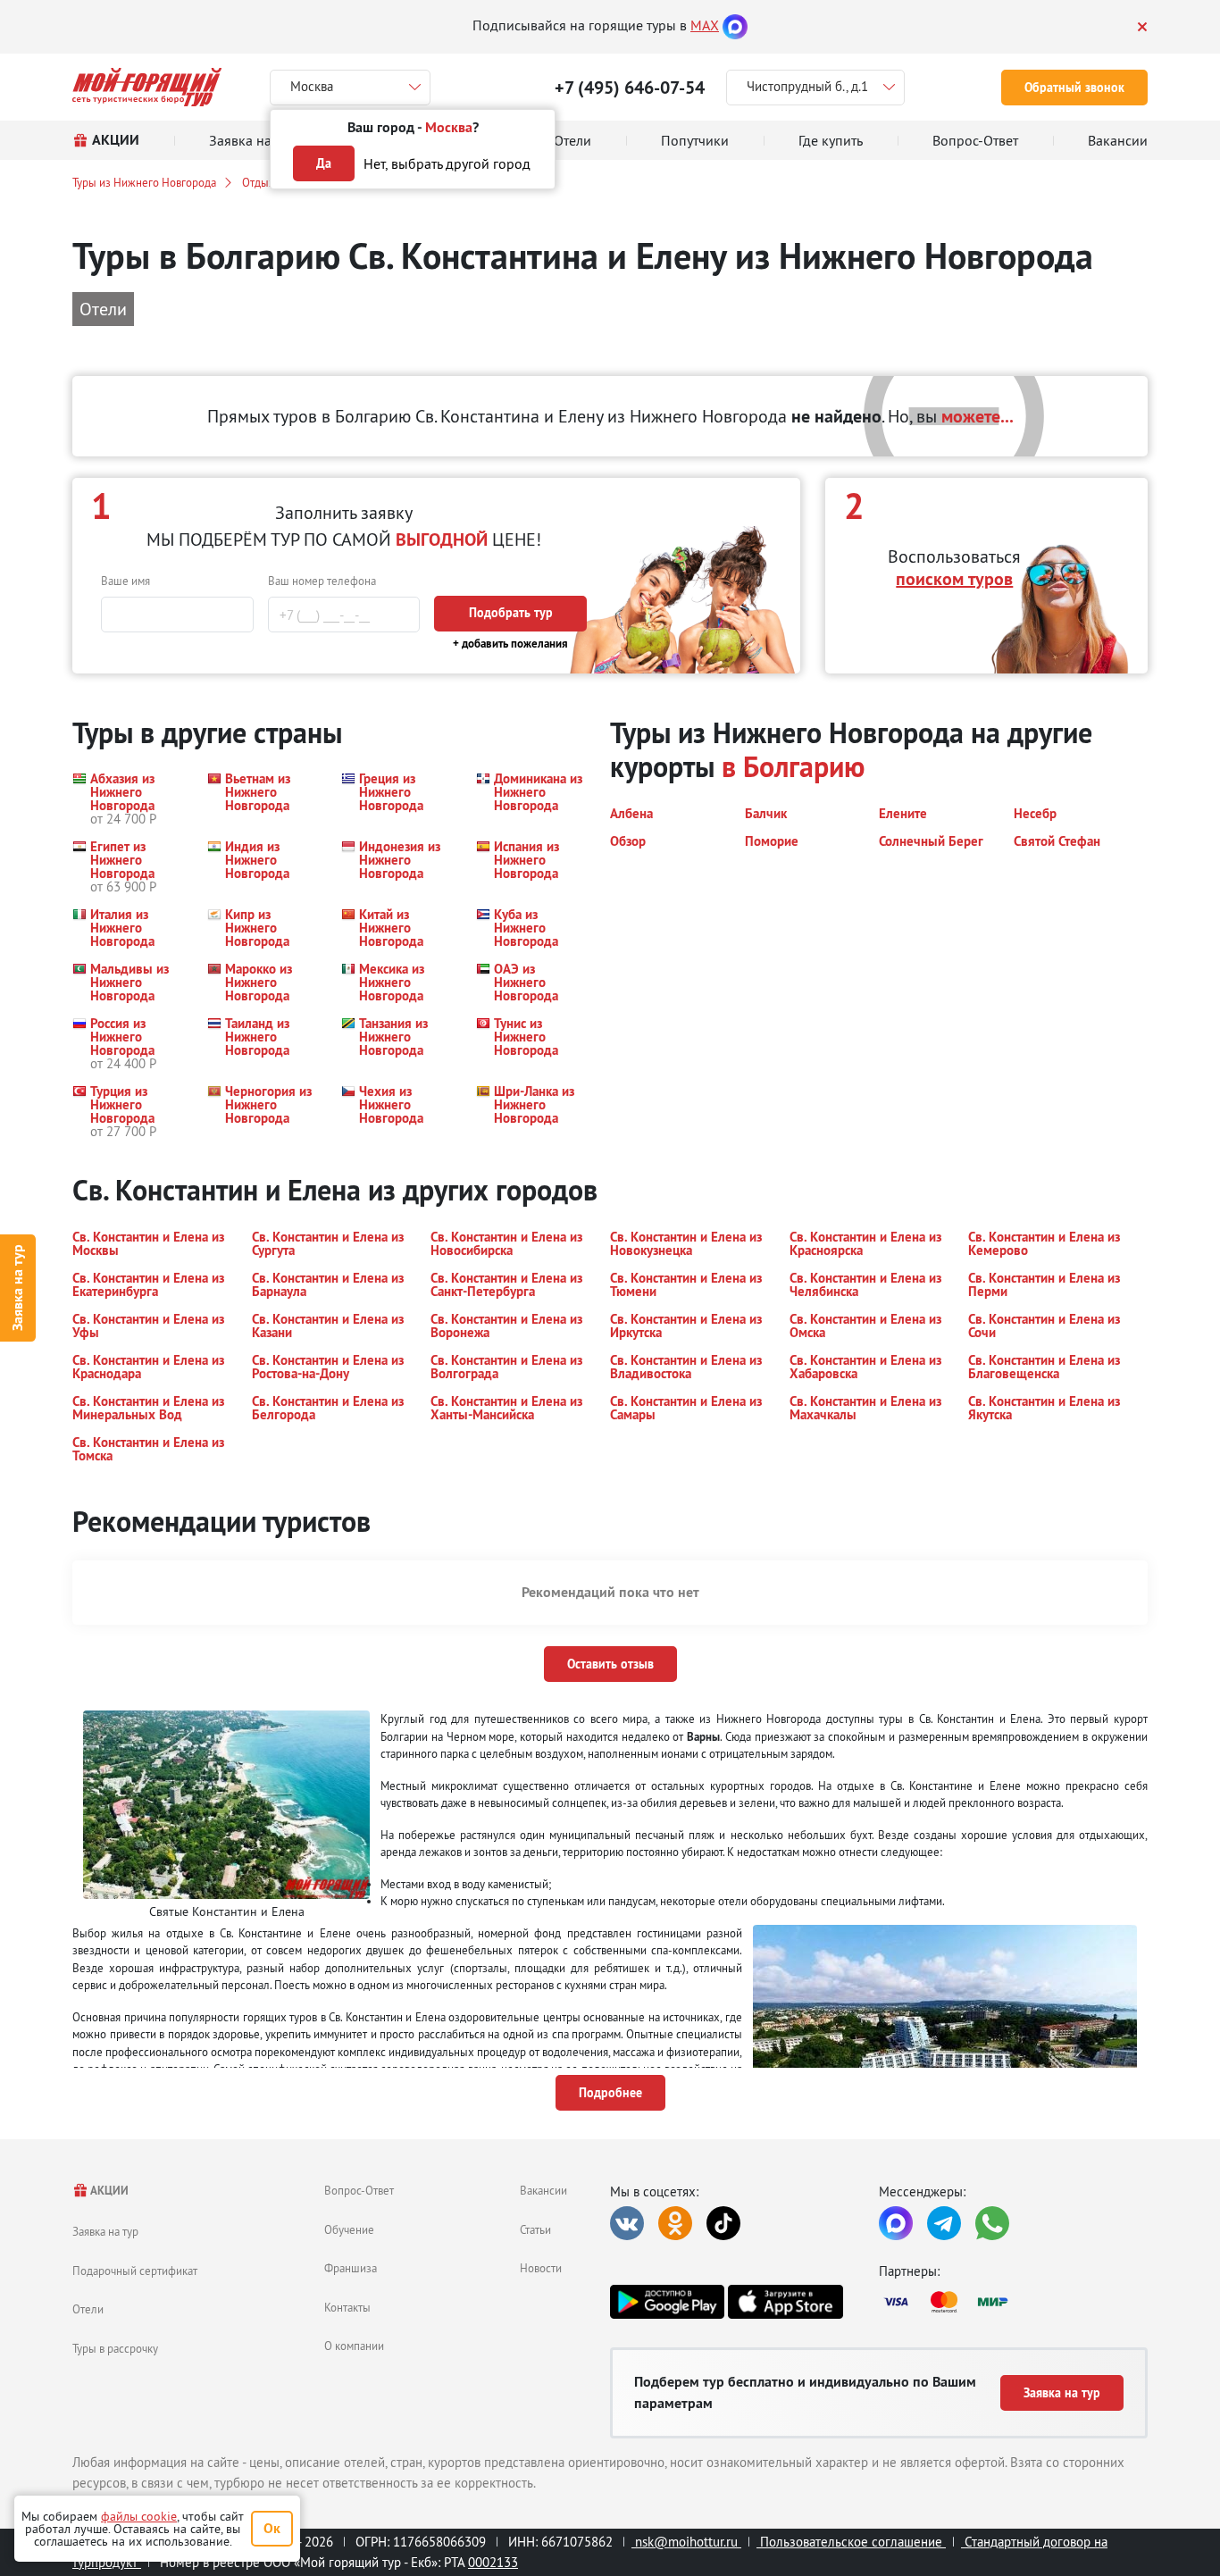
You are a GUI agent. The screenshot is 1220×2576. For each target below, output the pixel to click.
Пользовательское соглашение (851, 2542)
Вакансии (543, 2190)
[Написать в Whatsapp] (992, 2223)
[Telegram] (944, 2223)
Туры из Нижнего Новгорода (144, 182)
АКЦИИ (109, 2191)
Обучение (349, 2229)
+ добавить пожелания (510, 644)
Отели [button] (103, 309)
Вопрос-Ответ (359, 2190)
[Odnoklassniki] (675, 2223)
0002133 (493, 2562)
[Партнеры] (1013, 2302)
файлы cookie (139, 2516)
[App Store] (785, 2302)
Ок (272, 2528)
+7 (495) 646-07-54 (630, 88)
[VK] (627, 2223)
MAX (705, 25)
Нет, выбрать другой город (447, 163)
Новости (541, 2268)
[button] (129, 799)
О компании (354, 2346)
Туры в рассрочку (115, 2348)
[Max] (735, 25)
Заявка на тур (17, 1288)
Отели (88, 2309)
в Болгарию (793, 767)
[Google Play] (667, 2302)
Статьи (535, 2229)
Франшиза (351, 2268)
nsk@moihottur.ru (686, 2542)
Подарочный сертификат (135, 2271)
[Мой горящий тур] (147, 87)
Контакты (347, 2307)
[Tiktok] (723, 2223)
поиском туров (954, 579)
